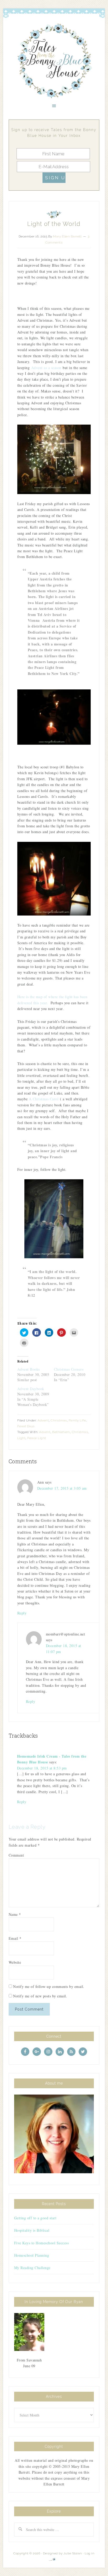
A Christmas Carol (44, 1099)
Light (21, 1438)
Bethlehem (61, 1432)
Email (15, 1938)
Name (15, 1914)
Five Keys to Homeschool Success (42, 2243)
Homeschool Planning (32, 2255)
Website (15, 1962)
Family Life (77, 1420)
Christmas (59, 1420)
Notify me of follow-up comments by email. (49, 1986)
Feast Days (26, 1426)
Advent (43, 1420)
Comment (16, 1855)
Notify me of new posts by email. (40, 1996)
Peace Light (37, 1438)
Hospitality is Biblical (32, 2230)
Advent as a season (46, 368)
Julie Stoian (73, 2553)
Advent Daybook (31, 1389)
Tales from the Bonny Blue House (54, 61)
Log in (90, 2553)
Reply (22, 1613)
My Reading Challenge (32, 2268)
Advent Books (29, 1369)
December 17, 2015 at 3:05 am (62, 1488)
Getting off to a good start (35, 2218)
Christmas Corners (69, 1369)
